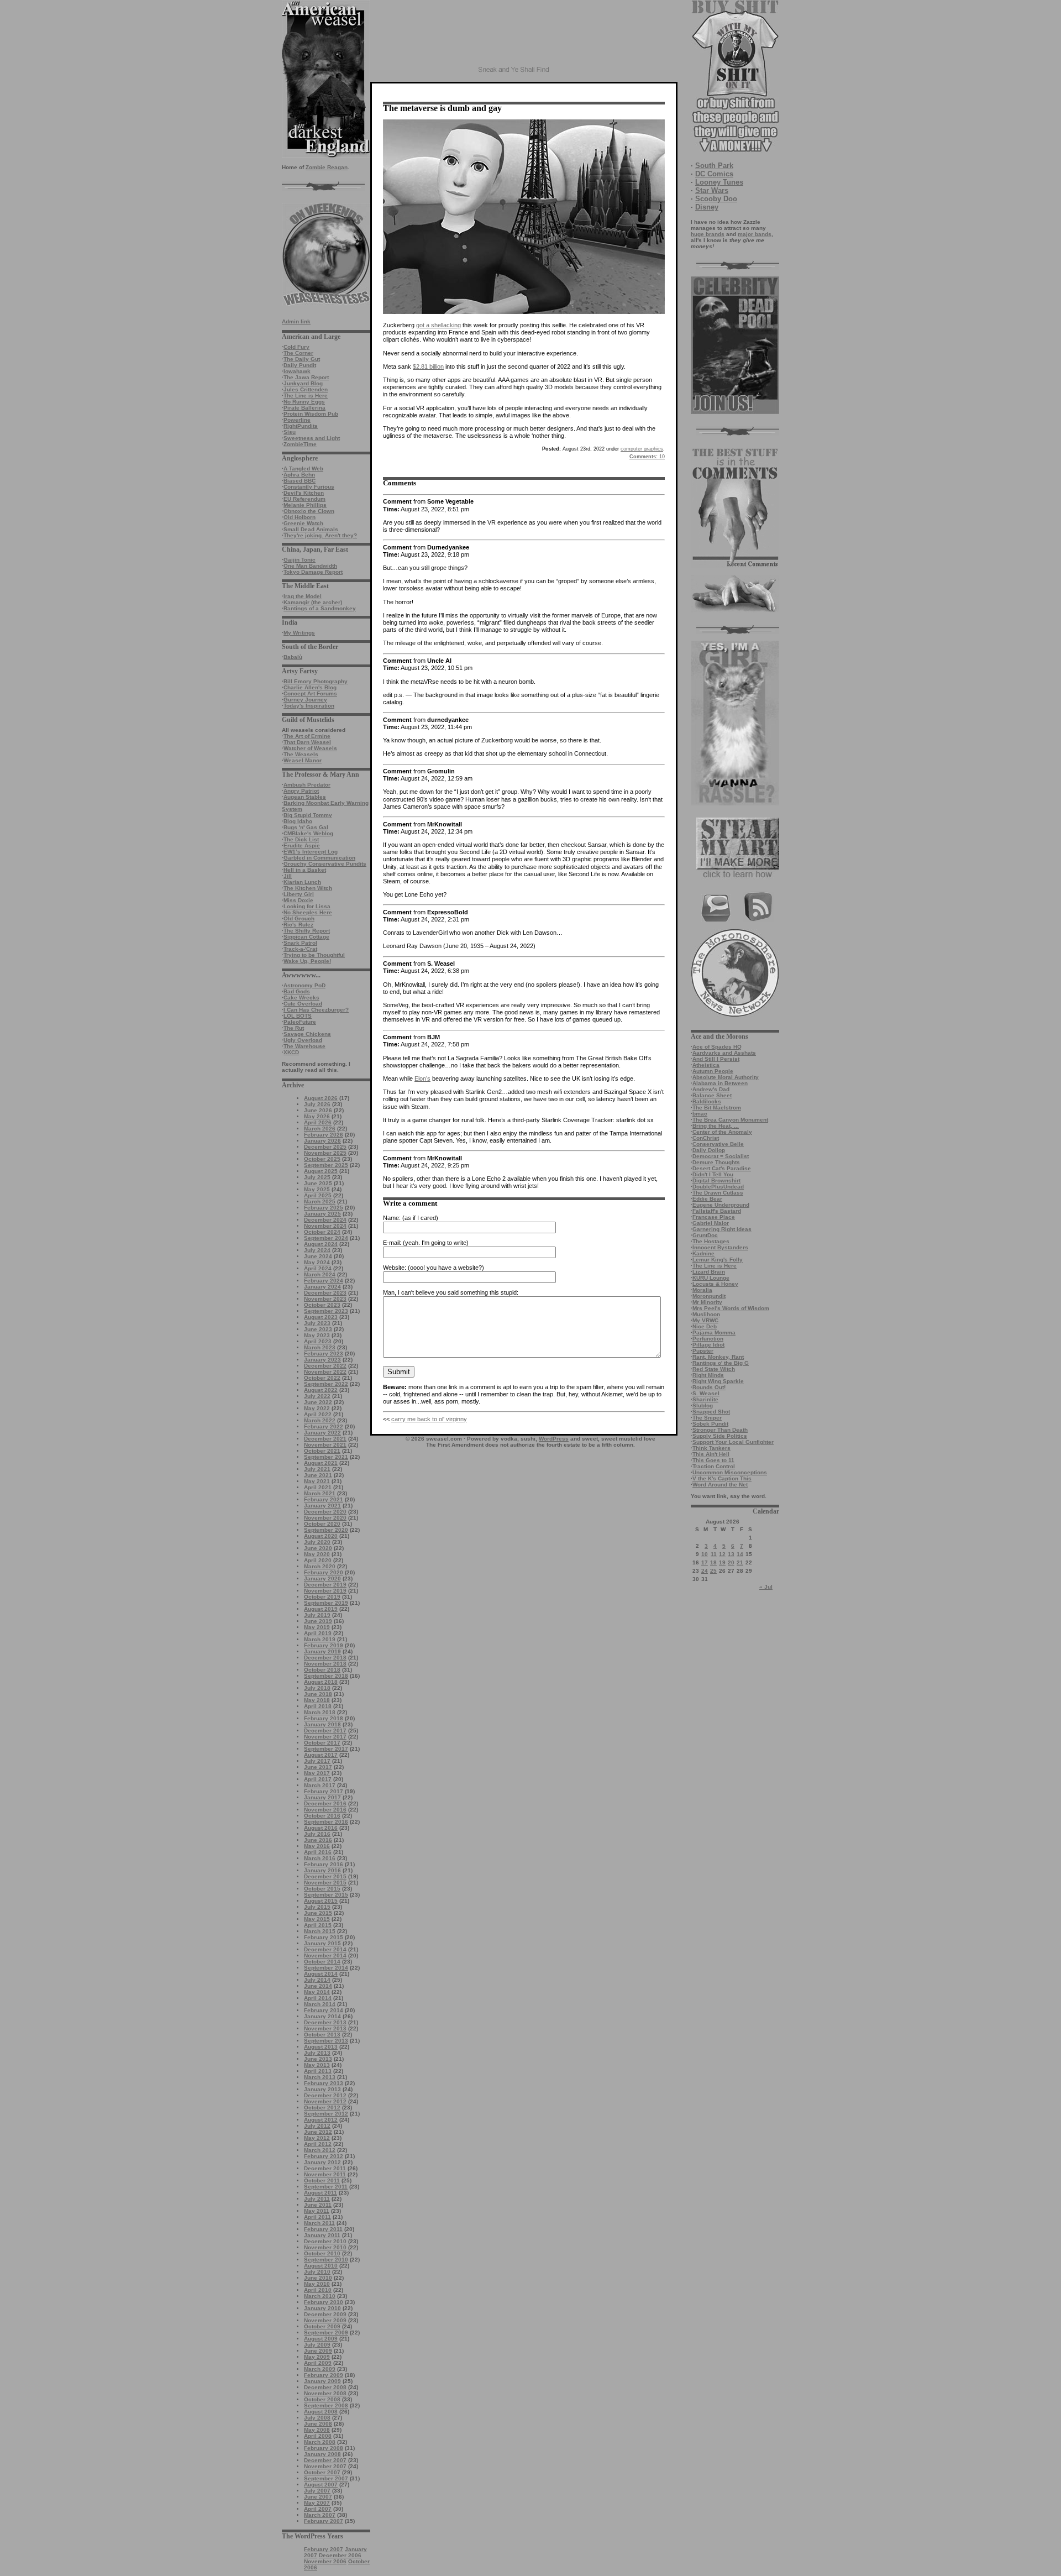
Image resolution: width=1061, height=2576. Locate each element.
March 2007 (320, 2515)
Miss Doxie (298, 900)
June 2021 (318, 1475)
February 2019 (324, 1645)
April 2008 (318, 2436)
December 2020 (325, 1512)
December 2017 (325, 1731)
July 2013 (317, 2053)
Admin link (296, 321)
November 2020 (325, 1518)
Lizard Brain (709, 1272)
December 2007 (325, 2460)
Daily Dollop (709, 1150)
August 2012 (321, 2120)
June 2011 (318, 2205)
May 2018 (317, 1700)
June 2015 (318, 1913)
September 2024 (326, 1238)
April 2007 (318, 2509)
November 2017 (325, 1737)
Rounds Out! (709, 1387)
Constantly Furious (309, 487)
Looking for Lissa (307, 906)
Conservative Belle (718, 1144)
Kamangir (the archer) (313, 602)
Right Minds (708, 1375)
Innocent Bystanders (720, 1247)
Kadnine (703, 1253)
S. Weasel (706, 1393)
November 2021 (325, 1445)
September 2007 (326, 2478)
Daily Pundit (300, 365)
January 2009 (322, 2381)
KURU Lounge (711, 1278)
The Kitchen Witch (308, 888)
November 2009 (325, 2320)
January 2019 (322, 1651)
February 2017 (324, 1791)
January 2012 (322, 2162)
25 (713, 1571)
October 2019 (322, 1597)
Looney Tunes (719, 182)
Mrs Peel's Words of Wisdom (731, 1308)
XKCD (291, 1052)
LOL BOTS (298, 1016)
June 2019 (318, 1621)
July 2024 (317, 1250)
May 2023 (317, 1335)
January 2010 (322, 2308)
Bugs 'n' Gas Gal (306, 827)
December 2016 (325, 1803)
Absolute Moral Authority (726, 1077)
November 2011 (325, 2174)
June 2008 (318, 2424)
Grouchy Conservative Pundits (325, 864)
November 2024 (325, 1226)
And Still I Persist (716, 1059)
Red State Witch (714, 1369)
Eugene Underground (721, 1205)
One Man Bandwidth (310, 566)
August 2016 (321, 1828)
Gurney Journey (305, 700)
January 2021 (322, 1506)
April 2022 (318, 1414)
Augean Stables (305, 797)
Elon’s (422, 1078)
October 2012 (322, 2108)
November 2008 (325, 2393)
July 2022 (317, 1396)
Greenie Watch (303, 523)
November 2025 (325, 1153)
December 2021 (325, 1439)
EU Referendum (304, 499)
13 (731, 1554)
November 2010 (325, 2247)
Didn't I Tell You (713, 1174)
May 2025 (317, 1189)
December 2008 (325, 2387)
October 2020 (322, 1524)
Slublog (703, 1405)
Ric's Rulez (298, 925)
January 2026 (322, 1141)
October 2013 (322, 2035)
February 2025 (324, 1208)
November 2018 (325, 1664)
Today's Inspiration (309, 706)
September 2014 (326, 1968)
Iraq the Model (303, 596)
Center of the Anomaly (722, 1132)
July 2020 (317, 1542)
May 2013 (317, 2065)
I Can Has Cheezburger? (316, 1010)
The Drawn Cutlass (718, 1193)
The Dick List (301, 839)
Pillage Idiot (708, 1345)
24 (705, 1571)
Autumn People (713, 1071)
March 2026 (320, 1129)
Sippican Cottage (306, 937)
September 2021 (326, 1457)
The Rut (294, 1028)
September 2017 (326, 1749)
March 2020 (320, 1566)
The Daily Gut (302, 359)
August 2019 (321, 1609)
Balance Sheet (712, 1095)
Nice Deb (705, 1326)
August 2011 (321, 2193)
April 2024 (318, 1268)
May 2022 (317, 1408)
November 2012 (325, 2101)
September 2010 (326, 2260)
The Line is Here (306, 396)
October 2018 (322, 1670)
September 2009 (326, 2332)
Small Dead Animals (311, 529)
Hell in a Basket (305, 870)
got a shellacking (438, 325)
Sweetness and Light (312, 438)
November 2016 (325, 1810)
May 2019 (317, 1627)
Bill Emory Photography (316, 681)
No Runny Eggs (304, 402)
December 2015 (325, 1876)
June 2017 (318, 1767)
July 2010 (317, 2272)
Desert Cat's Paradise (722, 1168)
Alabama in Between (720, 1083)
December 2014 (325, 1949)
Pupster (703, 1351)
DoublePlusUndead (718, 1187)
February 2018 (324, 1718)
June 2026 (318, 1110)
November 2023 (325, 1299)
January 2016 (322, 1870)
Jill (288, 876)
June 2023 (318, 1329)
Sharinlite (705, 1399)
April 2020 (318, 1560)
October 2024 (322, 1232)
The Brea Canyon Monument (730, 1120)
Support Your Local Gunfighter (733, 1442)
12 (722, 1554)
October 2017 (322, 1743)
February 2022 (324, 1426)
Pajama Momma (714, 1332)
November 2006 (325, 2561)
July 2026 (317, 1104)
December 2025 (325, 1147)
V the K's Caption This (722, 1478)
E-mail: (392, 1243)
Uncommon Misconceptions (730, 1472)
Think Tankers (711, 1448)
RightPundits (301, 426)
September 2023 (326, 1311)
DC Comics (714, 174)
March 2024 (320, 1274)
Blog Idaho (298, 821)
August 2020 (321, 1536)
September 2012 (326, 2114)
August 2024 (321, 1244)
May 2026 (317, 1116)
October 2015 (322, 1889)
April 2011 (317, 2217)
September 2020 (326, 1530)
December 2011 (325, 2168)
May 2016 (317, 1846)
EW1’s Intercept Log (311, 852)
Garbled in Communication (319, 858)
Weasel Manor (303, 760)
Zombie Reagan (327, 167)
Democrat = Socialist (721, 1156)
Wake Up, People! (307, 961)
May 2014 (317, 1992)
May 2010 (317, 2284)
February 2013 (324, 2083)
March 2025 (320, 1201)
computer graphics (642, 449)
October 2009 (322, 2326)
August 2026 (321, 1098)
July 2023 (317, 1323)
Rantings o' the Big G (721, 1363)
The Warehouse (304, 1046)
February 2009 (324, 2375)
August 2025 (321, 1171)
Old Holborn (300, 517)
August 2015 (321, 1901)
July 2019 (317, 1615)
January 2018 (322, 1724)
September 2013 (326, 2041)
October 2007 (322, 2472)
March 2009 (320, 2369)
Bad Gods (297, 991)
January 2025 (322, 1214)
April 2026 (318, 1122)
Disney (707, 207)
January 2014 (322, 2016)
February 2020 (324, 1572)
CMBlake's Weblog (308, 833)
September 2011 (326, 2187)
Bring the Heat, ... (716, 1126)
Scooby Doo (716, 199)
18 (713, 1562)
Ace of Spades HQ (717, 1047)
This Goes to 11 (713, 1460)
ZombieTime (300, 444)
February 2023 (324, 1354)
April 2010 (318, 2290)
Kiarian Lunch (302, 882)
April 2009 (318, 2363)
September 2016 (326, 1822)
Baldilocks (707, 1101)
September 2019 (326, 1603)
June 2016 (318, 1840)
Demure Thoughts (716, 1162)
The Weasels (301, 754)
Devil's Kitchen (304, 493)
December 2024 (325, 1220)
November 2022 (325, 1372)
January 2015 (322, 1943)
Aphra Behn (299, 475)
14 (740, 1554)
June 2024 (318, 1256)
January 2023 (322, 1360)
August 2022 (321, 1390)
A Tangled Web (303, 468)
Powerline (297, 420)
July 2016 (317, 1834)
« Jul (766, 1587)
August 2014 (321, 1974)
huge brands (708, 234)
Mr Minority (707, 1302)
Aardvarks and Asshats (724, 1053)
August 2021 (321, 1463)
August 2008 (321, 2412)
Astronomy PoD (304, 985)
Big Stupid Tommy (308, 815)
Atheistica (706, 1065)
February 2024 (324, 1281)
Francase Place (714, 1217)
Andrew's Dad (711, 1089)
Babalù (293, 657)
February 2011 (323, 2229)
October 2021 (322, 1451)
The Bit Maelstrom (717, 1108)
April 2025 (318, 1195)
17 (705, 1562)
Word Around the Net (720, 1485)
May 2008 (317, 2430)
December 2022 (325, 1366)
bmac (700, 1114)
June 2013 (318, 2059)
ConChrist (706, 1138)
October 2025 (322, 1159)
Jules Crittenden (306, 389)
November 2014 (325, 1955)
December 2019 (325, 1585)
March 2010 (320, 2296)
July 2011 (317, 2199)
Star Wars (712, 190)
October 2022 (322, 1378)
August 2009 (321, 2339)
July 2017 (317, 1761)
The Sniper (707, 1418)
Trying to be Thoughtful (314, 955)
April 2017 (318, 1779)
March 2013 (320, 2077)
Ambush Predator (307, 785)
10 (705, 1554)
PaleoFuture (300, 1022)
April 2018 (318, 1706)
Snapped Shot (711, 1412)
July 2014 (317, 1980)
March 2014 (320, 2004)
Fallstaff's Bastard (717, 1211)
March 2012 (320, 2150)
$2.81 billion (428, 366)
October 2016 (322, 1816)
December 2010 (325, 2241)
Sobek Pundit (710, 1424)
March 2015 (320, 1931)
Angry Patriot (301, 791)
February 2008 (324, 2448)
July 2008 (317, 2418)
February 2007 (324, 2521)
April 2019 (318, 1633)
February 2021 (324, 1499)
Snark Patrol (300, 943)
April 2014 (318, 1998)
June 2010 (318, 2278)
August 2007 (321, 2485)
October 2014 (322, 1962)
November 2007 (325, 2466)
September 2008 (326, 2405)
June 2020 (318, 1548)
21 (740, 1562)
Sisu (290, 432)
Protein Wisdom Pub (311, 414)
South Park (714, 166)
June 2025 (318, 1183)
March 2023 (320, 1347)
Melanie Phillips (305, 505)
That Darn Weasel (307, 742)
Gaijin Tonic (300, 560)
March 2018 (320, 1712)
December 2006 (340, 2555)
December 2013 (325, 2022)
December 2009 (325, 2314)
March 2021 (320, 1493)
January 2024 (322, 1287)
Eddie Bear (707, 1199)
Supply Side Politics (720, 1436)
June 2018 (318, 1694)
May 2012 (317, 2138)
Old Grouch (299, 918)
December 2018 (325, 1658)
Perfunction (708, 1339)
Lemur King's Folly (718, 1260)
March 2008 (320, 2442)
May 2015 (317, 1919)
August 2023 (321, 1317)
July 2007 (317, 2491)
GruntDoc (705, 1235)
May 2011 (317, 2211)
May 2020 (317, 1554)
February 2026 (324, 1135)
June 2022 (318, 1402)
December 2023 (325, 1293)
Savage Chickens (307, 1034)
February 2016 (324, 1864)
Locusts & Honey (715, 1284)
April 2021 (318, 1487)
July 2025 (317, 1177)
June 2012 (318, 2132)
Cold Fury (296, 347)
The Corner (298, 353)
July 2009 (317, 2345)
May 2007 (317, 2503)
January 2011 (322, 2235)
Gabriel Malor (711, 1223)
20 (731, 1562)
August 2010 (321, 2266)
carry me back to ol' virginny (429, 1419)
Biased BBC (300, 481)
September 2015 (326, 1895)
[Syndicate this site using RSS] (758, 920)
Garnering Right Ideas (722, 1229)
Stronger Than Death (720, 1430)
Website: (395, 1268)
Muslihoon (706, 1314)
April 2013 (318, 2071)
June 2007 (318, 2497)
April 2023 (318, 1341)
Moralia (702, 1290)
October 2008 (322, 2399)
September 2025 (326, 1165)
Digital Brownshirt (716, 1180)
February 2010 (324, 2302)
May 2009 (317, 2357)
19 (722, 1562)
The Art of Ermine (307, 736)
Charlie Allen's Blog (310, 687)
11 (714, 1554)
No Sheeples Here (308, 912)
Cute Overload (303, 1004)
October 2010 (322, 2253)
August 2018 (321, 1682)
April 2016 (318, 1852)
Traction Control (714, 1466)
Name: (392, 1218)
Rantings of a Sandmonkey (320, 608)
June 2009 (318, 2351)
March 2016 (320, 1858)
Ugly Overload (303, 1040)
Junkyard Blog (303, 383)
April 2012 (318, 2144)
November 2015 (325, 1883)
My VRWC (705, 1320)
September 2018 (326, 1676)
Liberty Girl (299, 894)
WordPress (554, 1439)
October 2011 (322, 2180)
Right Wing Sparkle (718, 1381)
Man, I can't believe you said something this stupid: (451, 1292)
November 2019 (325, 1591)
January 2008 (322, 2454)
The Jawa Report (306, 377)
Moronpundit (709, 1296)
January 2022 (322, 1433)
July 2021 (317, 1469)
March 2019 (320, 1639)
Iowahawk (297, 371)
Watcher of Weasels (310, 748)
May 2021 (317, 1481)
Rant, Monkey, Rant (718, 1357)
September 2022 (326, 1384)
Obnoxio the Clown (309, 511)
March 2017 (320, 1785)
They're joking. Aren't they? (320, 535)
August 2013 (321, 2047)
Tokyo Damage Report (313, 572)
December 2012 (325, 2095)
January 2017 (322, 1797)
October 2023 (322, 1305)
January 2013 (322, 2089)
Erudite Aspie (302, 845)
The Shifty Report (307, 931)
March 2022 (320, 1420)
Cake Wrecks (301, 998)
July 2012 (317, 2126)
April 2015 (318, 1925)
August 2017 (321, 1755)
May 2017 (317, 1773)
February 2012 (324, 2156)
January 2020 (322, 1578)
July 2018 (317, 1688)
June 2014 (318, 1986)
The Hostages (711, 1241)
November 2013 (325, 2028)
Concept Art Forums (310, 693)
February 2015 (324, 1937)
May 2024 (317, 1262)
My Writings (299, 633)
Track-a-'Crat (300, 949)
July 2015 (317, 1907)
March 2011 (319, 2223)
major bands (755, 234)
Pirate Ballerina (304, 408)
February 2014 (324, 2010)
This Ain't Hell (711, 1454)
